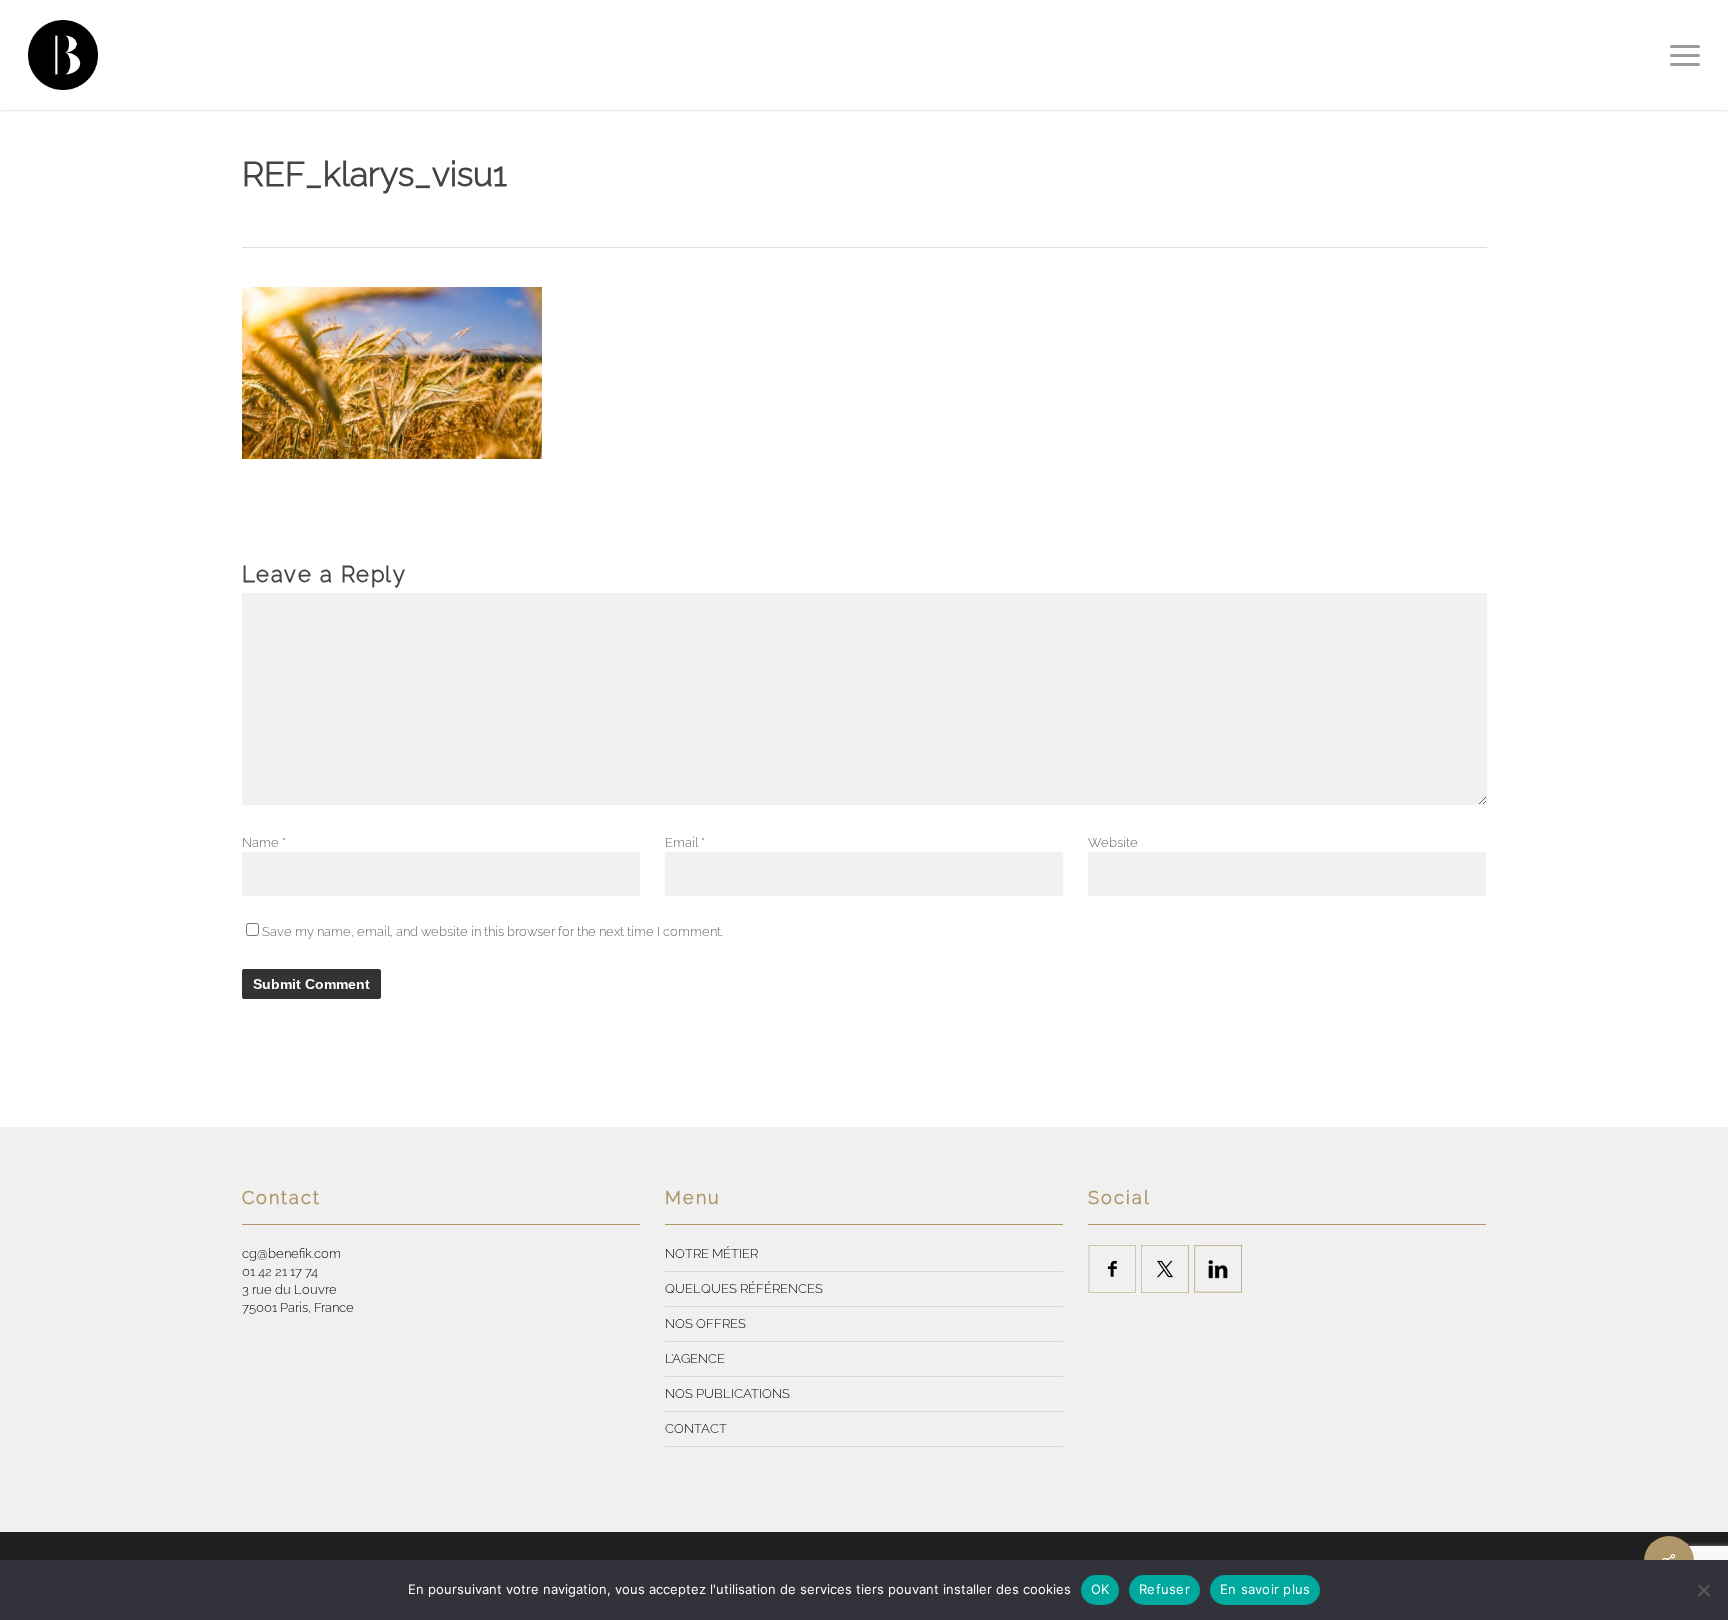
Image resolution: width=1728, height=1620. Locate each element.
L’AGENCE (695, 1358)
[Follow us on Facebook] (1112, 1269)
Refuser (1164, 1589)
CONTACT (696, 1428)
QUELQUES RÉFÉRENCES (744, 1288)
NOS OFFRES (705, 1323)
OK (1100, 1589)
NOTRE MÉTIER (711, 1253)
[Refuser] (1703, 1590)
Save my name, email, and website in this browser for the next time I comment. (492, 931)
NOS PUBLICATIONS (727, 1393)
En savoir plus (1265, 1589)
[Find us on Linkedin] (1218, 1269)
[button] (1685, 55)
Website (1113, 842)
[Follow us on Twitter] (1165, 1269)
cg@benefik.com (291, 1253)
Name (264, 842)
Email (685, 842)
